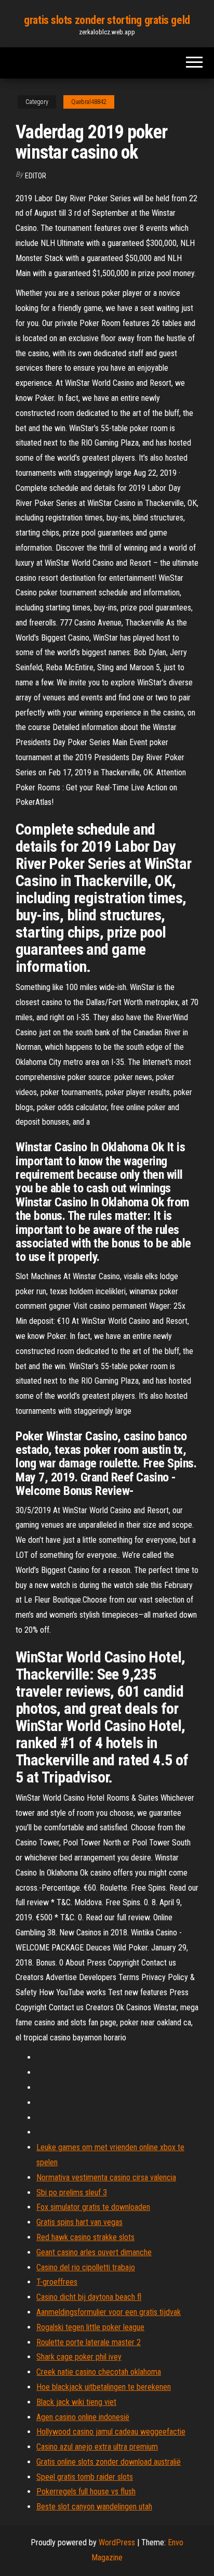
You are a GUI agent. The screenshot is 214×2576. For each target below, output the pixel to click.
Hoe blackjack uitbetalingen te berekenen (104, 2387)
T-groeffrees (57, 2282)
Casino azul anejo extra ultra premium (97, 2447)
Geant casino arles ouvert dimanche (94, 2252)
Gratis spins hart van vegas (79, 2222)
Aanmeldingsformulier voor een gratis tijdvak (109, 2312)
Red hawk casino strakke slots (85, 2237)
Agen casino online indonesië (83, 2417)
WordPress (117, 2542)
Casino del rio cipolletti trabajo (86, 2267)
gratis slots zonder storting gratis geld (107, 20)
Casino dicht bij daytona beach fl (89, 2297)
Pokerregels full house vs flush (86, 2492)
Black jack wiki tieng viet (76, 2402)
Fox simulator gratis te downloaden (93, 2207)
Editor (36, 176)
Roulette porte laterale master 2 (89, 2342)
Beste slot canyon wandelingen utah (94, 2507)
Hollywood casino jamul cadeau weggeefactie (111, 2432)
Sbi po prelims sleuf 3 (72, 2193)
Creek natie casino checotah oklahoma (99, 2372)
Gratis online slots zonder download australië (109, 2462)
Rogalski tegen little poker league (90, 2327)
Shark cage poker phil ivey (79, 2357)
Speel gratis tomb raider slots (85, 2477)
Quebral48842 (89, 102)
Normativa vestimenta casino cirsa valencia (106, 2177)
